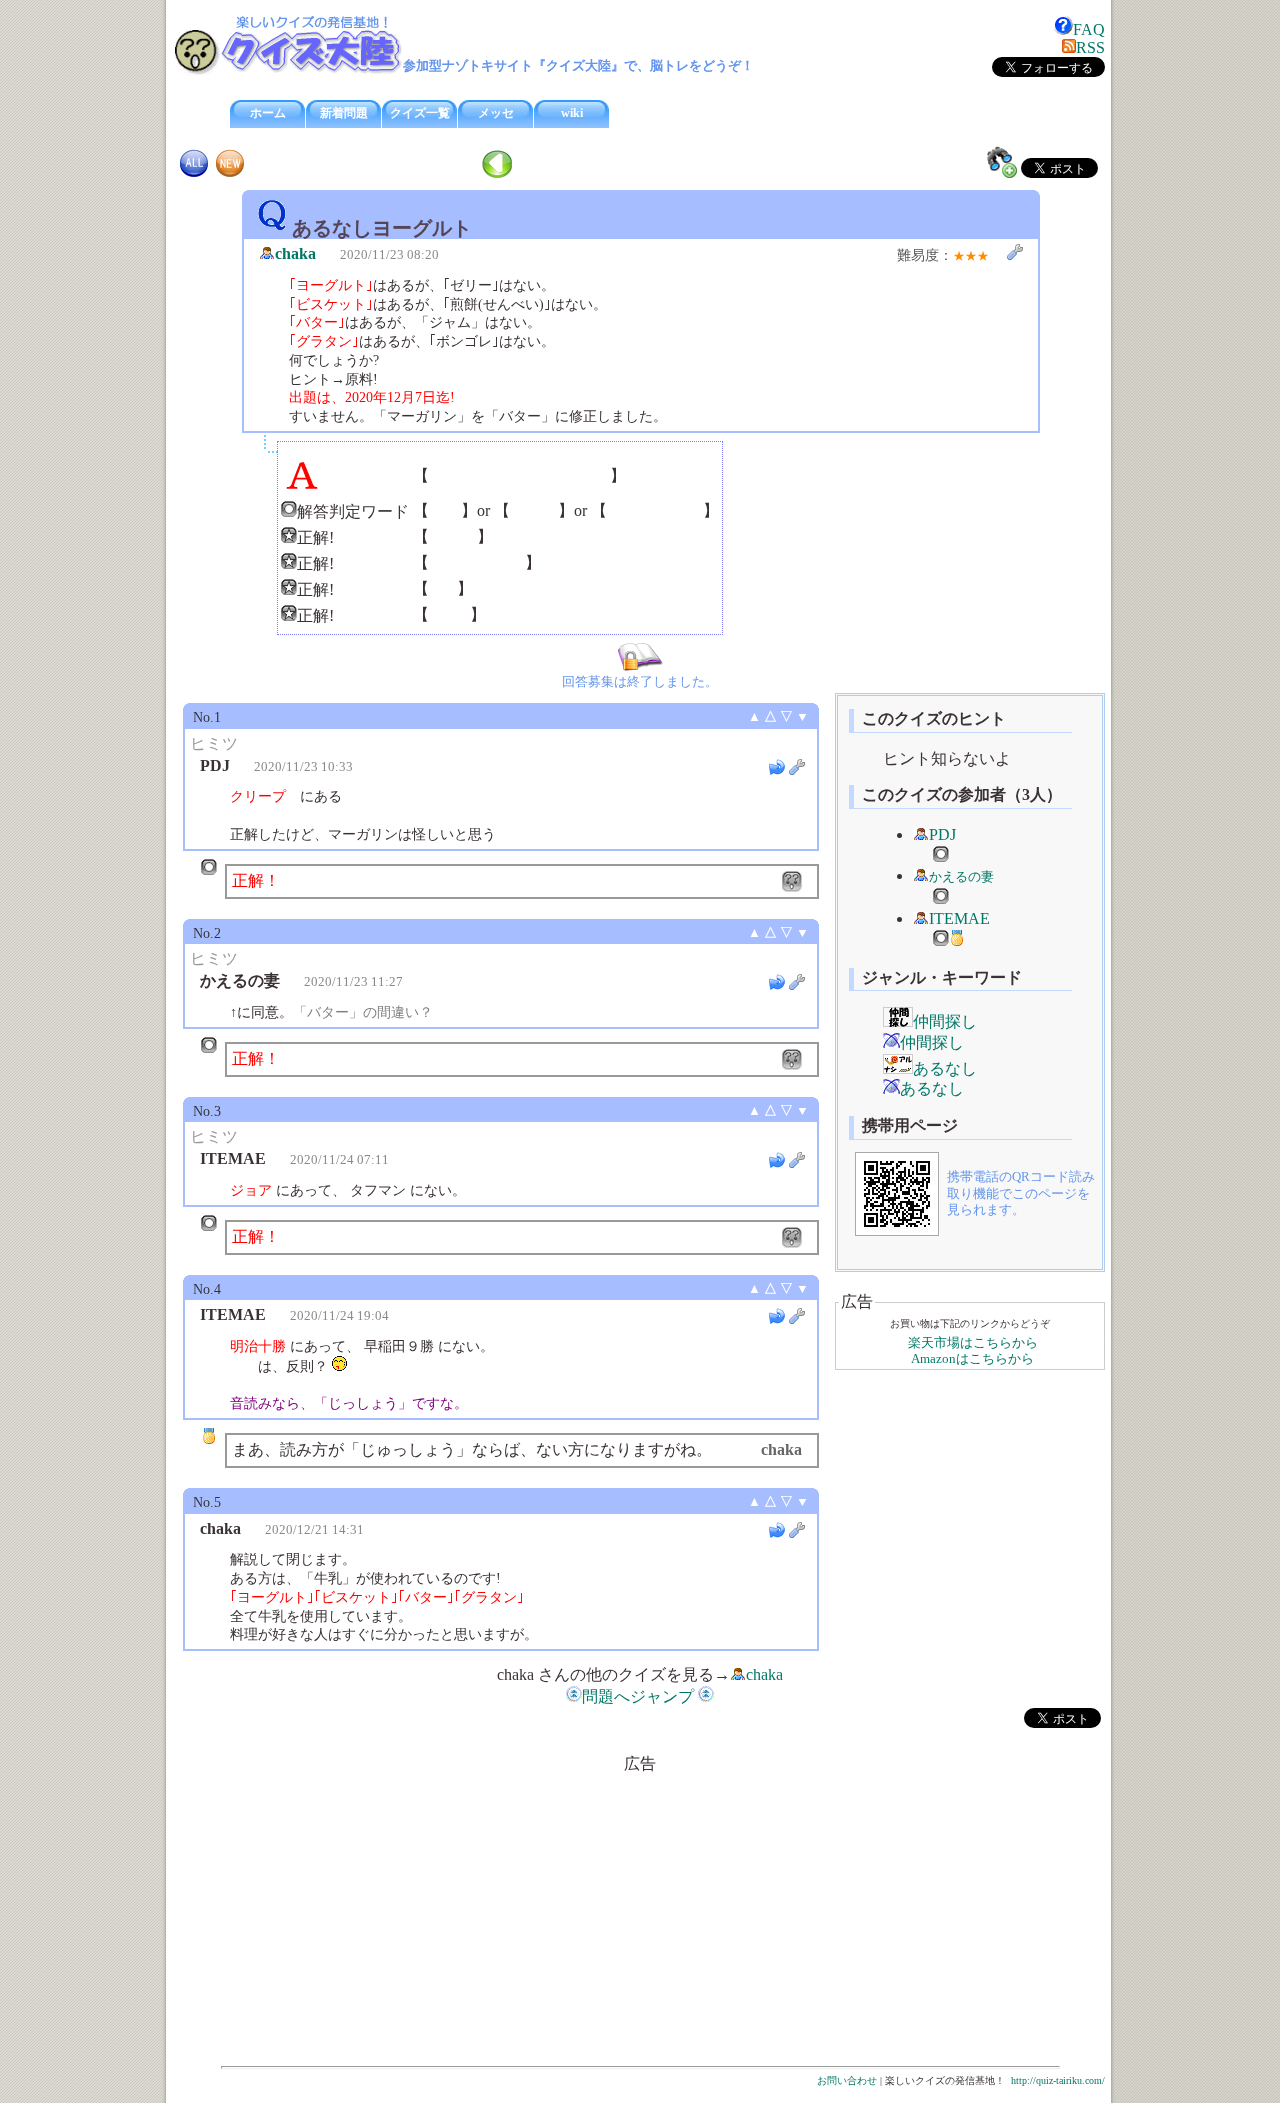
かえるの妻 (961, 877)
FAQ (1089, 29)
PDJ (942, 834)
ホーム (268, 113)
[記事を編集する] (1015, 252)
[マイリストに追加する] (1002, 162)
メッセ (496, 113)
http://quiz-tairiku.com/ (1058, 2080)
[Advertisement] (470, 1915)
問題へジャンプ (638, 1696)
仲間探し (945, 1021)
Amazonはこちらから (972, 1359)
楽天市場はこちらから (973, 1343)
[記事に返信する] (777, 767)
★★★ (971, 256)
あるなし (945, 1068)
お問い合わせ (847, 2080)
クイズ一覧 (420, 113)
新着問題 (344, 113)
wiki (572, 113)
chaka (295, 253)
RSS (1090, 47)
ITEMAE (959, 918)
